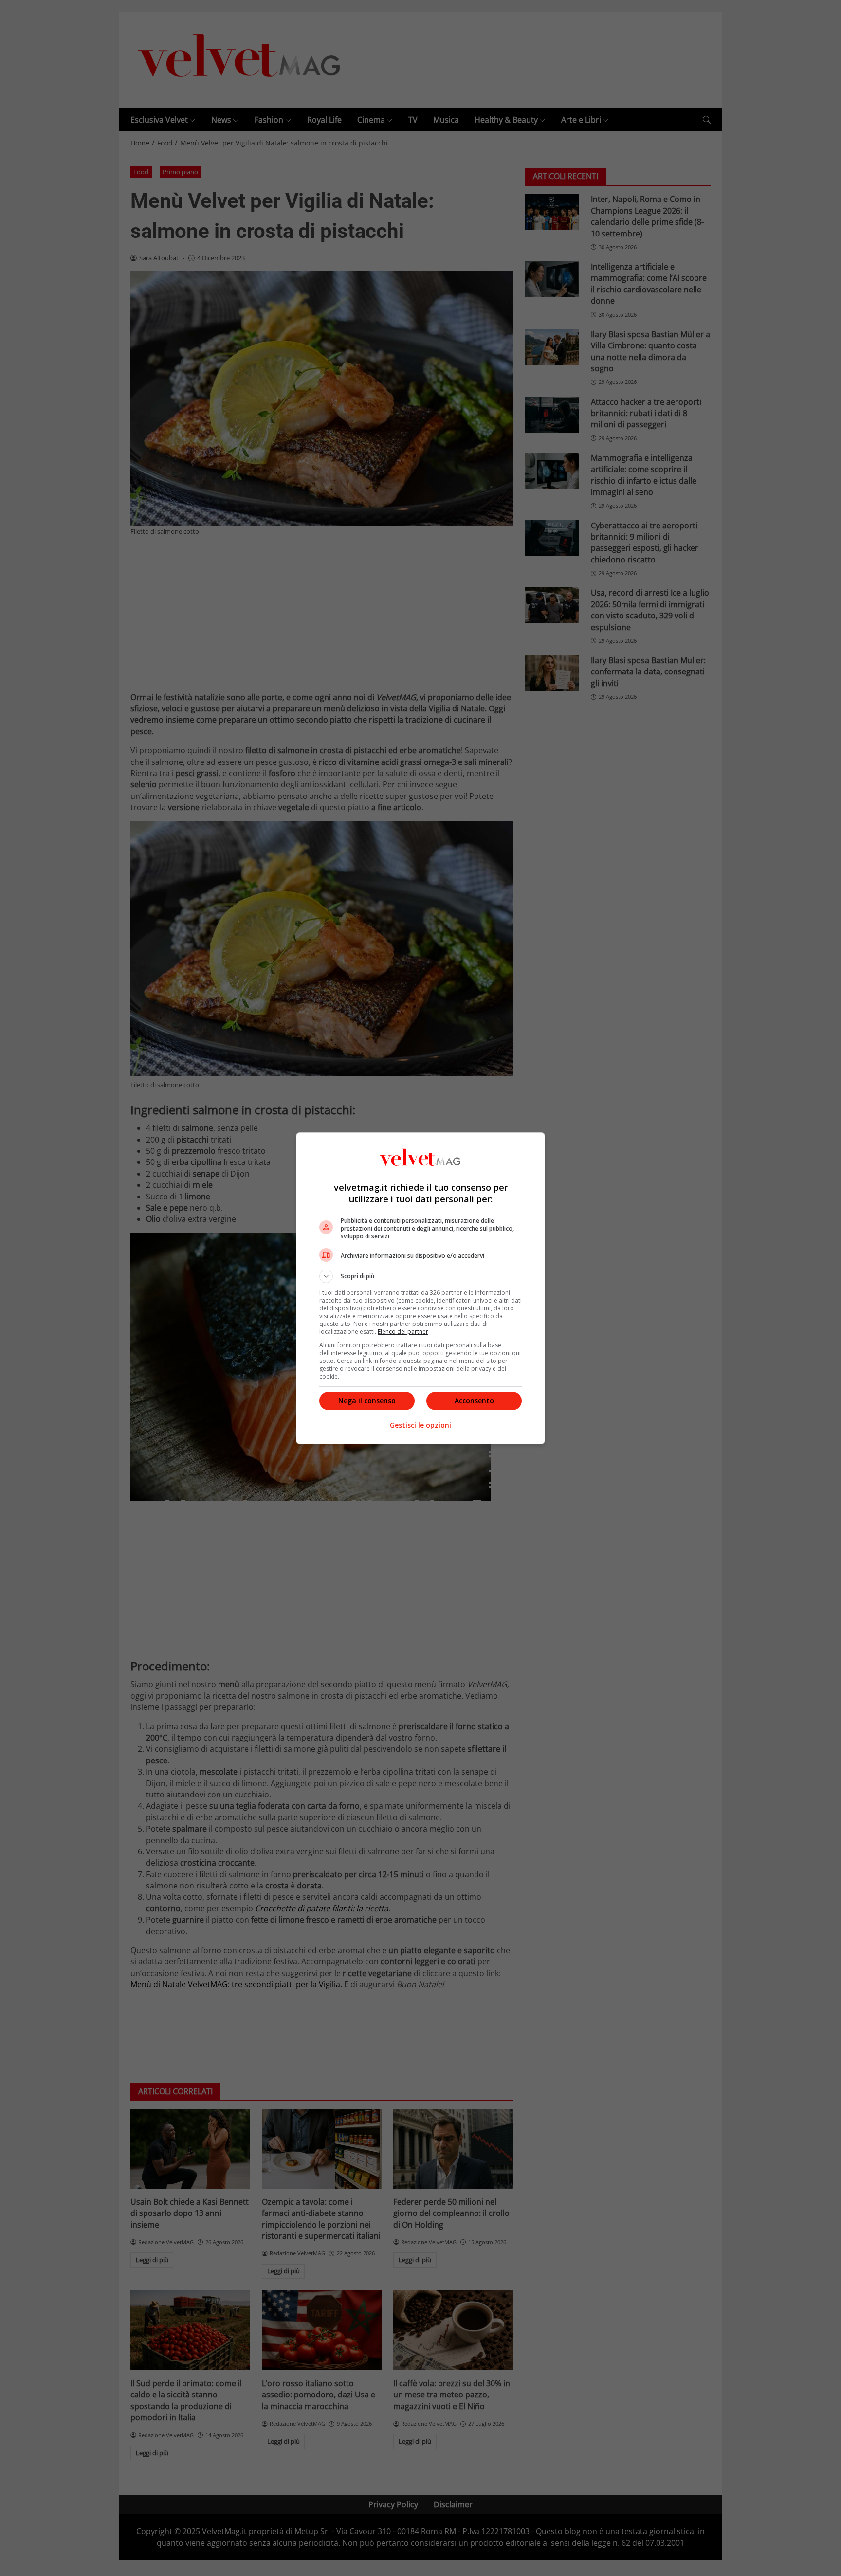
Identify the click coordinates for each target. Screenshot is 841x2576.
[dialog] (420, 1288)
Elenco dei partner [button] (403, 1332)
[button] (420, 1276)
